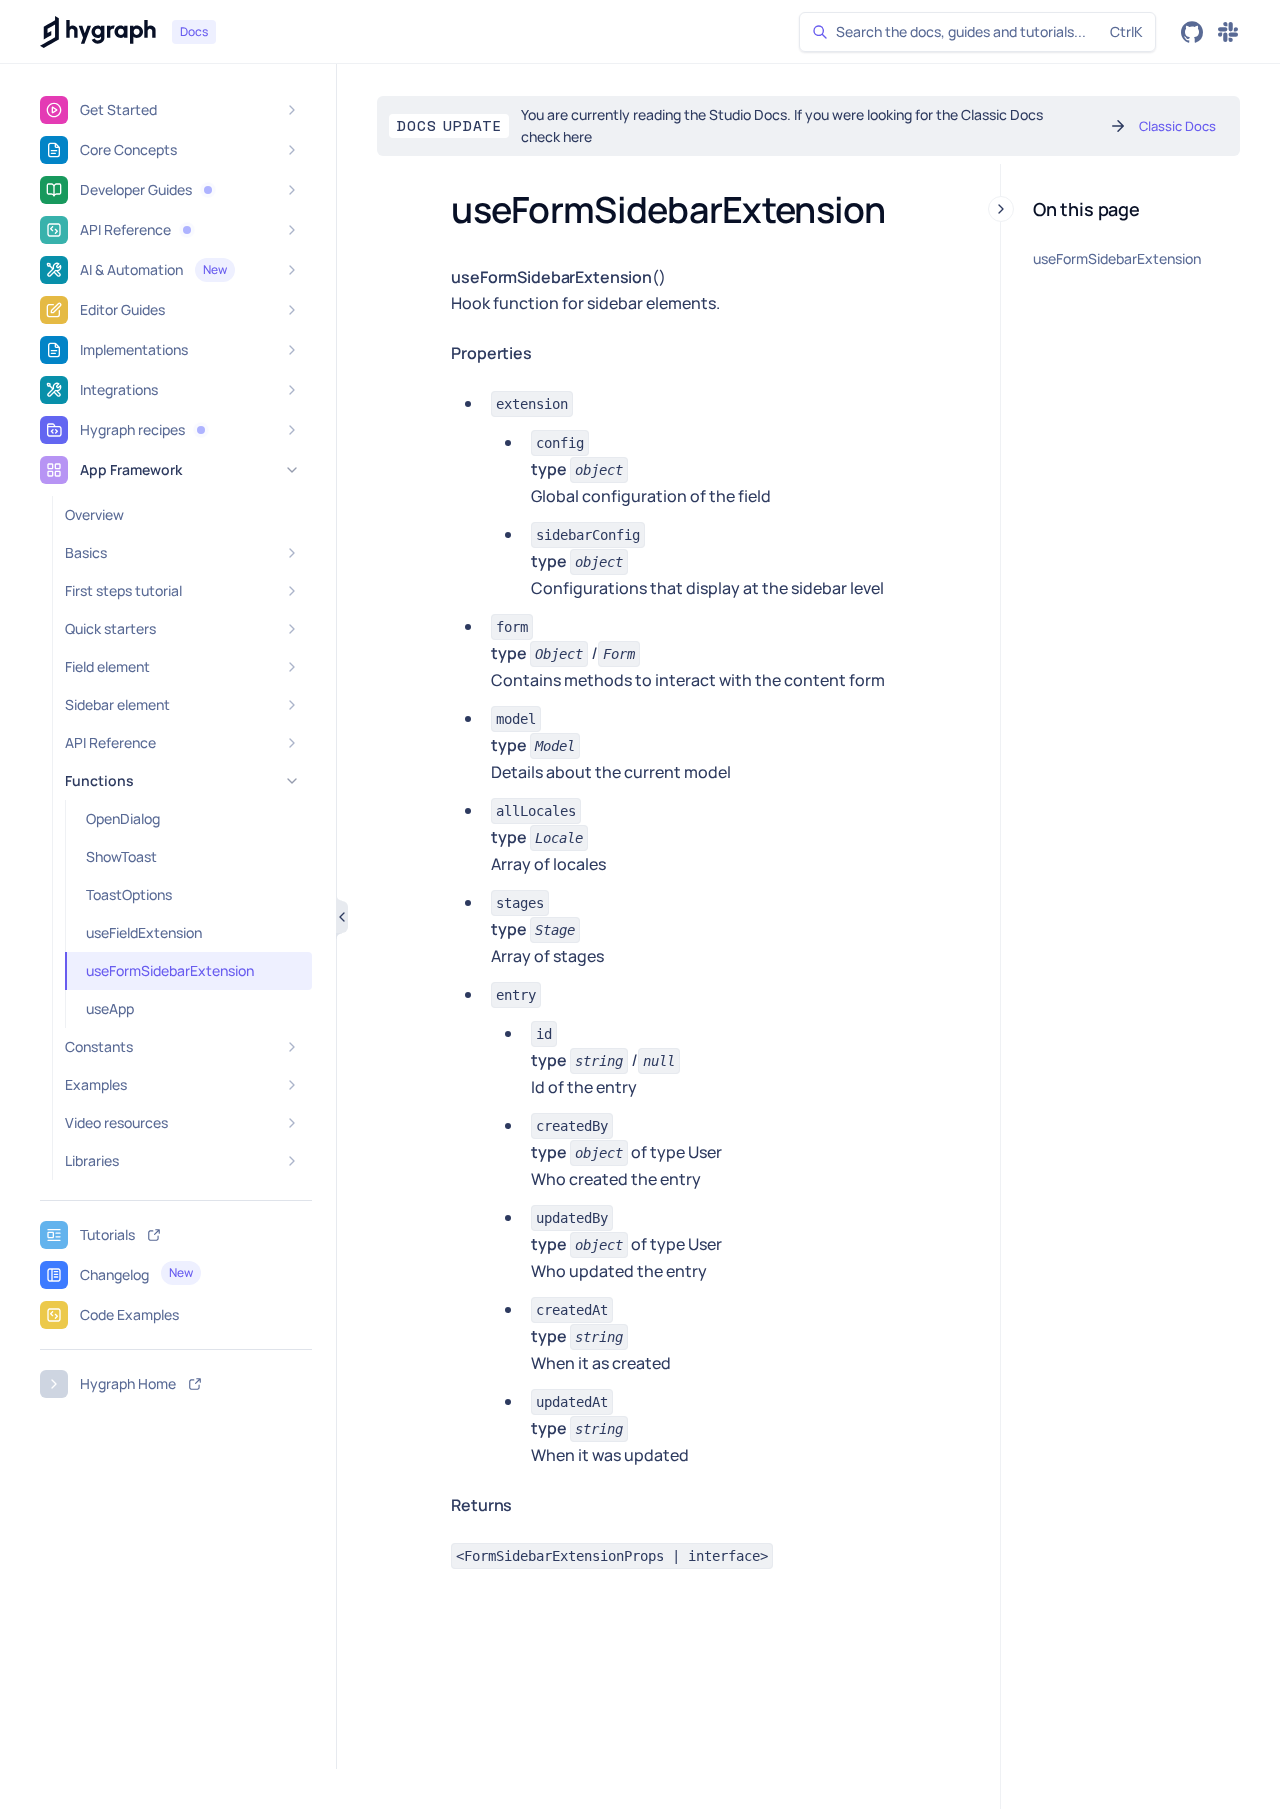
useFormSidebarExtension (1117, 258)
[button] (208, 190)
